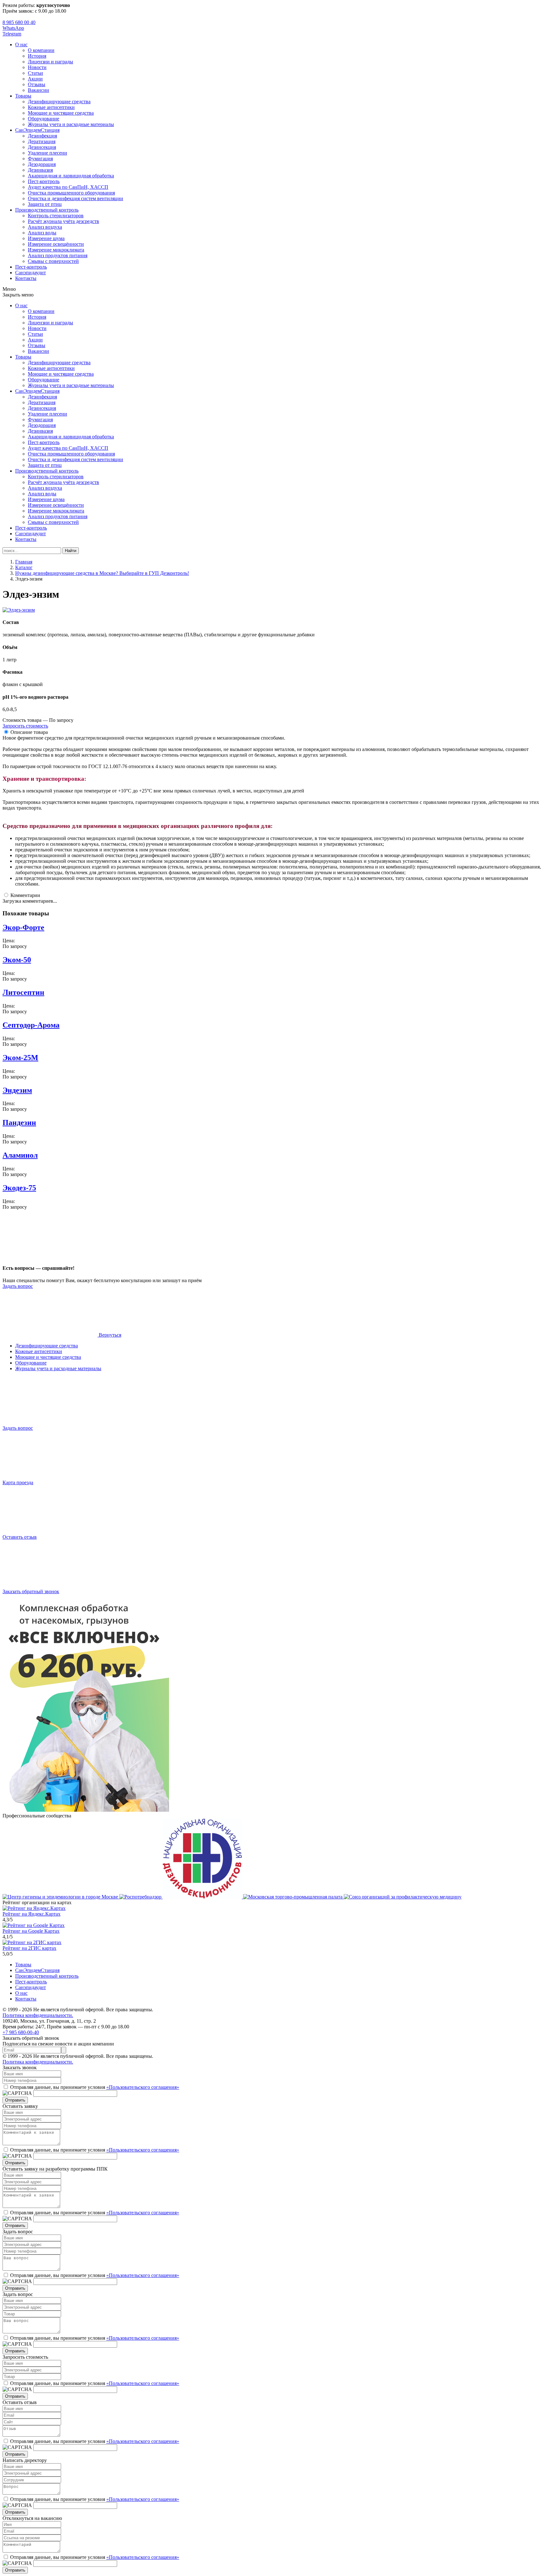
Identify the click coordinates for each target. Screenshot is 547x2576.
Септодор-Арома (31, 1025)
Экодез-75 (19, 1188)
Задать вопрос (18, 1286)
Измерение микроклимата (56, 250)
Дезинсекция (42, 147)
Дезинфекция (42, 136)
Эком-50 (17, 960)
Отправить (15, 2100)
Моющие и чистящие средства (61, 113)
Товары (23, 96)
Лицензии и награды (50, 62)
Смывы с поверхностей (53, 261)
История (37, 56)
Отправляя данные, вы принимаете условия (95, 2087)
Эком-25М (20, 1058)
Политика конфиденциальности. (38, 2015)
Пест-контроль (44, 181)
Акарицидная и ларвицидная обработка (71, 176)
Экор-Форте (23, 927)
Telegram (12, 34)
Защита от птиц (45, 204)
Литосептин (23, 992)
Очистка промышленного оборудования (71, 193)
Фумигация (40, 159)
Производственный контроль (47, 210)
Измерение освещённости (56, 244)
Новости (37, 67)
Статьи (35, 73)
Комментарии (25, 895)
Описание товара (29, 732)
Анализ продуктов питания (58, 255)
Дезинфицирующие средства (59, 102)
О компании (41, 50)
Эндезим (17, 1090)
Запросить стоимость (25, 726)
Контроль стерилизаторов (56, 216)
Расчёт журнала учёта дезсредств (63, 221)
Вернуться (109, 1335)
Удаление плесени (47, 153)
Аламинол (20, 1155)
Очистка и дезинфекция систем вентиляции (75, 198)
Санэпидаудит (31, 273)
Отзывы (37, 84)
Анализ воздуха (45, 227)
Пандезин (19, 1123)
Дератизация (42, 141)
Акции (35, 79)
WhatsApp (13, 28)
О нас (21, 45)
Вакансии (38, 90)
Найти (71, 551)
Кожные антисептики (51, 107)
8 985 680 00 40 (19, 22)
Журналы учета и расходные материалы (71, 124)
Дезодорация (42, 164)
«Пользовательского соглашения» (143, 2087)
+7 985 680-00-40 (21, 2032)
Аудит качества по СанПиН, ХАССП (68, 187)
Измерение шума (46, 238)
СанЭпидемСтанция (37, 130)
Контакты (26, 278)
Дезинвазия (40, 170)
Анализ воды (42, 233)
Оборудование (44, 119)
